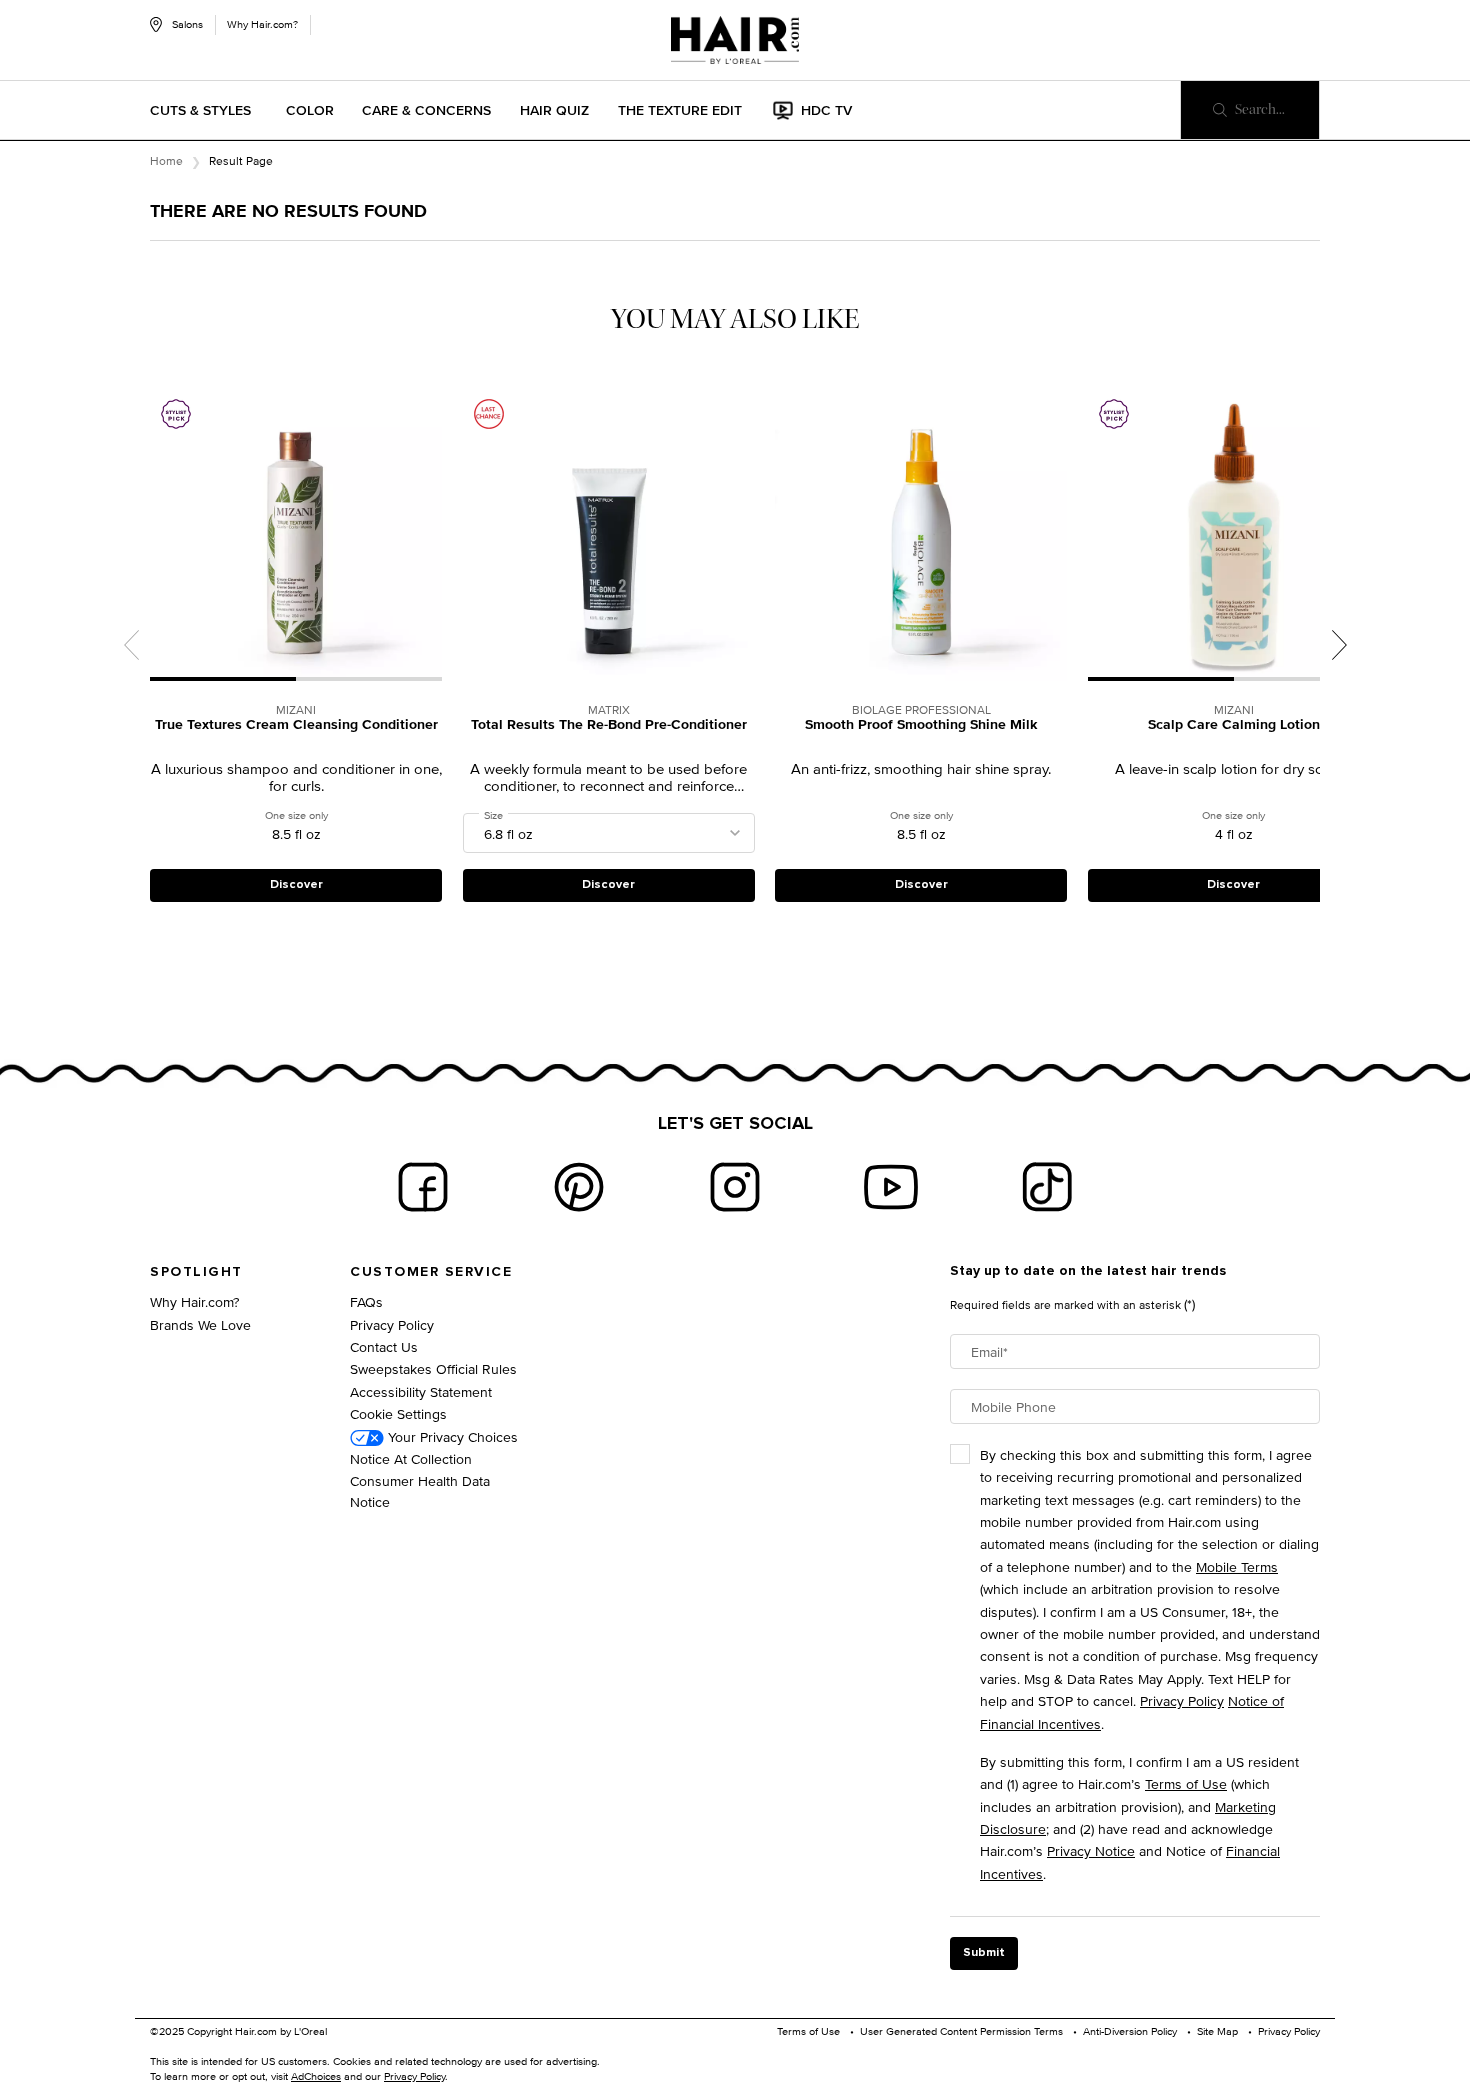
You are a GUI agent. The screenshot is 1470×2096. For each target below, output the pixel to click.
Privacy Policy (392, 1324)
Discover (296, 885)
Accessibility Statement (421, 1391)
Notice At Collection (411, 1458)
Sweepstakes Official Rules (433, 1368)
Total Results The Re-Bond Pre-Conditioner (609, 725)
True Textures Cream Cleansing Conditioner (296, 725)
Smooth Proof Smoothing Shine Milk (921, 725)
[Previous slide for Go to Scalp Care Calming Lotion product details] (1098, 534)
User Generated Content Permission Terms (961, 2031)
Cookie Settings (398, 1413)
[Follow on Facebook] (423, 1187)
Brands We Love (200, 1324)
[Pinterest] (579, 1187)
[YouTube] (891, 1187)
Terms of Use (1186, 1783)
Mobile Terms (1237, 1566)
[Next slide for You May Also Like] (1339, 645)
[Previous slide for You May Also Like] (131, 645)
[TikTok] (1047, 1187)
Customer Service (431, 1272)
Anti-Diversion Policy (1130, 2031)
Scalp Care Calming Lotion (1234, 725)
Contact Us (384, 1346)
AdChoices (316, 2076)
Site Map (1217, 2031)
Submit (984, 1953)
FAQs (366, 1301)
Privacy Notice (1091, 1850)
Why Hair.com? (262, 24)
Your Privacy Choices (451, 1436)
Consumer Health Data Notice (420, 1491)
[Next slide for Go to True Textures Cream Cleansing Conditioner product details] (432, 534)
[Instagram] (735, 1187)
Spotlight (196, 1272)
